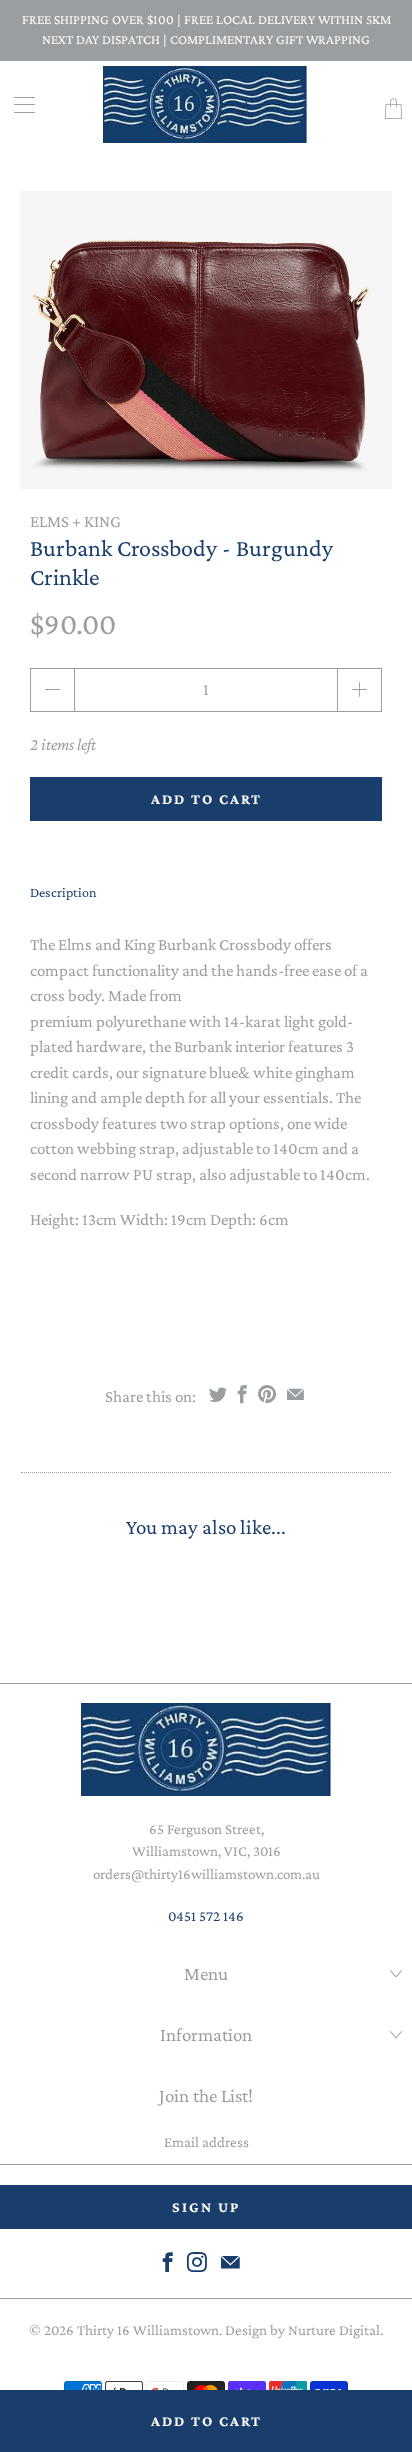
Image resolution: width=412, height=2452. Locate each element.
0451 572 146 (206, 1916)
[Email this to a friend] (295, 1394)
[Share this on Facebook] (242, 1394)
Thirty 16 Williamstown (148, 2330)
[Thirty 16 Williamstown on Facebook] (168, 2262)
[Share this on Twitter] (218, 1394)
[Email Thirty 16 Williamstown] (230, 2262)
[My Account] (17, 104)
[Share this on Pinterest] (267, 1394)
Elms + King (75, 521)
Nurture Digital (334, 2330)
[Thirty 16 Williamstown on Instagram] (197, 2262)
